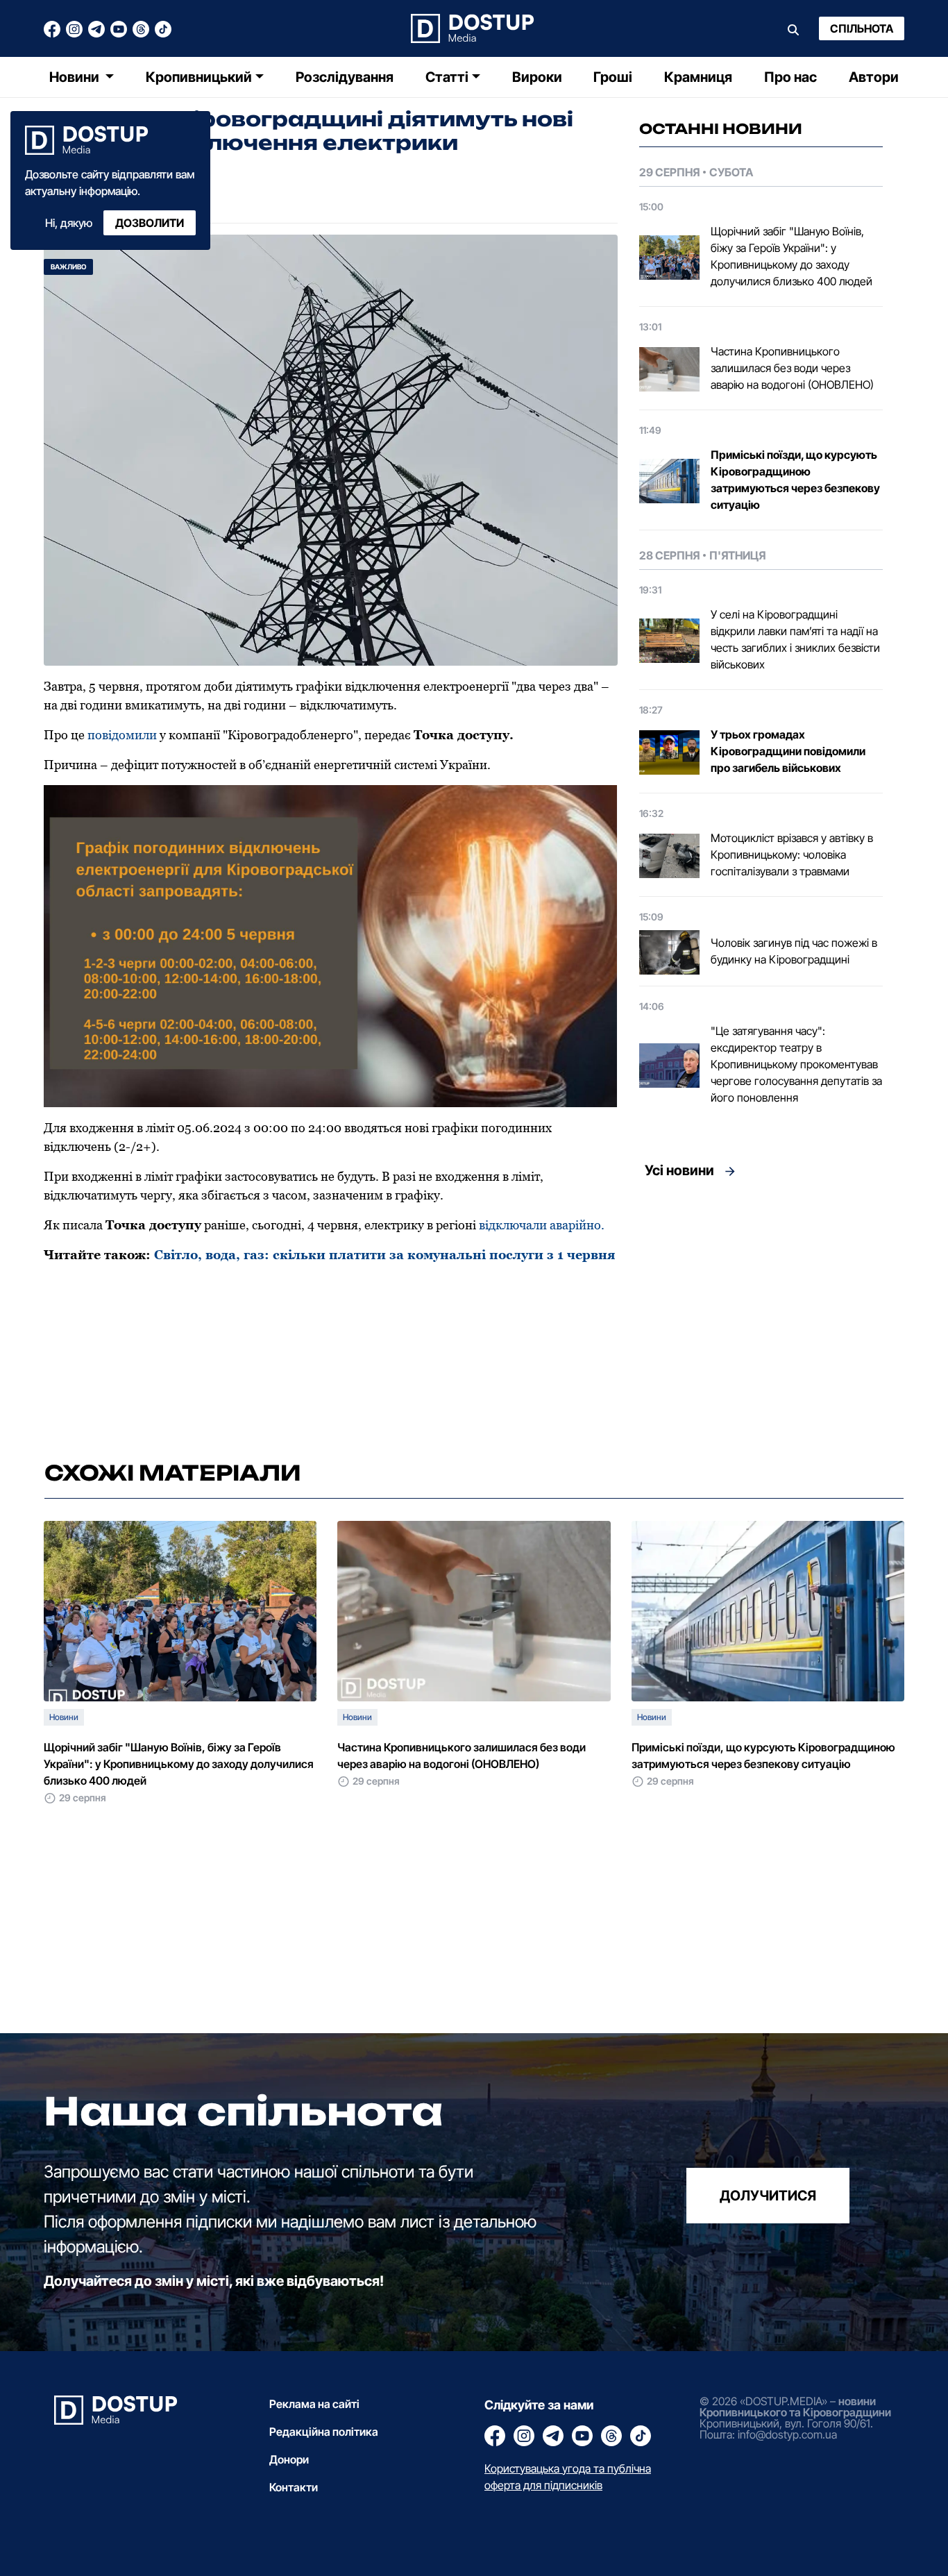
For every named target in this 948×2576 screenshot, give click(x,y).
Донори (289, 2459)
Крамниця (698, 77)
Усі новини (679, 1170)
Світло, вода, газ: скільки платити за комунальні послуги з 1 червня (385, 1255)
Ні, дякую (69, 223)
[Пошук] (793, 28)
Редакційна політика (324, 2432)
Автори (874, 77)
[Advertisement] (761, 1315)
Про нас (790, 77)
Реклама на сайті (314, 2404)
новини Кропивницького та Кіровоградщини (795, 2407)
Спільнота (862, 28)
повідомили (122, 735)
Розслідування (345, 77)
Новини (76, 77)
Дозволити (150, 223)
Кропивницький (199, 77)
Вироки (537, 77)
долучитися (768, 2195)
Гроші (613, 77)
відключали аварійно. (542, 1225)
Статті (447, 77)
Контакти (294, 2487)
